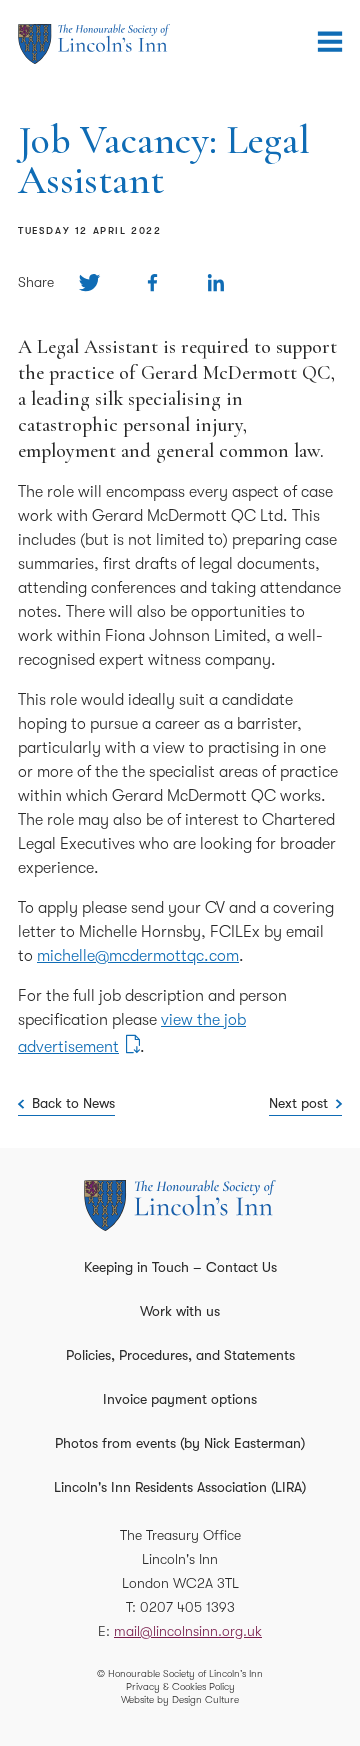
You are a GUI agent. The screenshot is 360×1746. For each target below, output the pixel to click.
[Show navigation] (330, 42)
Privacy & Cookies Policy (180, 1686)
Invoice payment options (180, 1399)
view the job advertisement (132, 1033)
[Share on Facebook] (152, 282)
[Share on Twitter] (89, 282)
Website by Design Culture (180, 1699)
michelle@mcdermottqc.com (138, 956)
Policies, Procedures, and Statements (180, 1355)
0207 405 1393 (187, 1607)
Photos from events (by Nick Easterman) (180, 1443)
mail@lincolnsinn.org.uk (188, 1631)
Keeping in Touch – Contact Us (180, 1267)
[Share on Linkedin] (215, 282)
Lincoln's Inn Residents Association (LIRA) (180, 1487)
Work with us (180, 1311)
